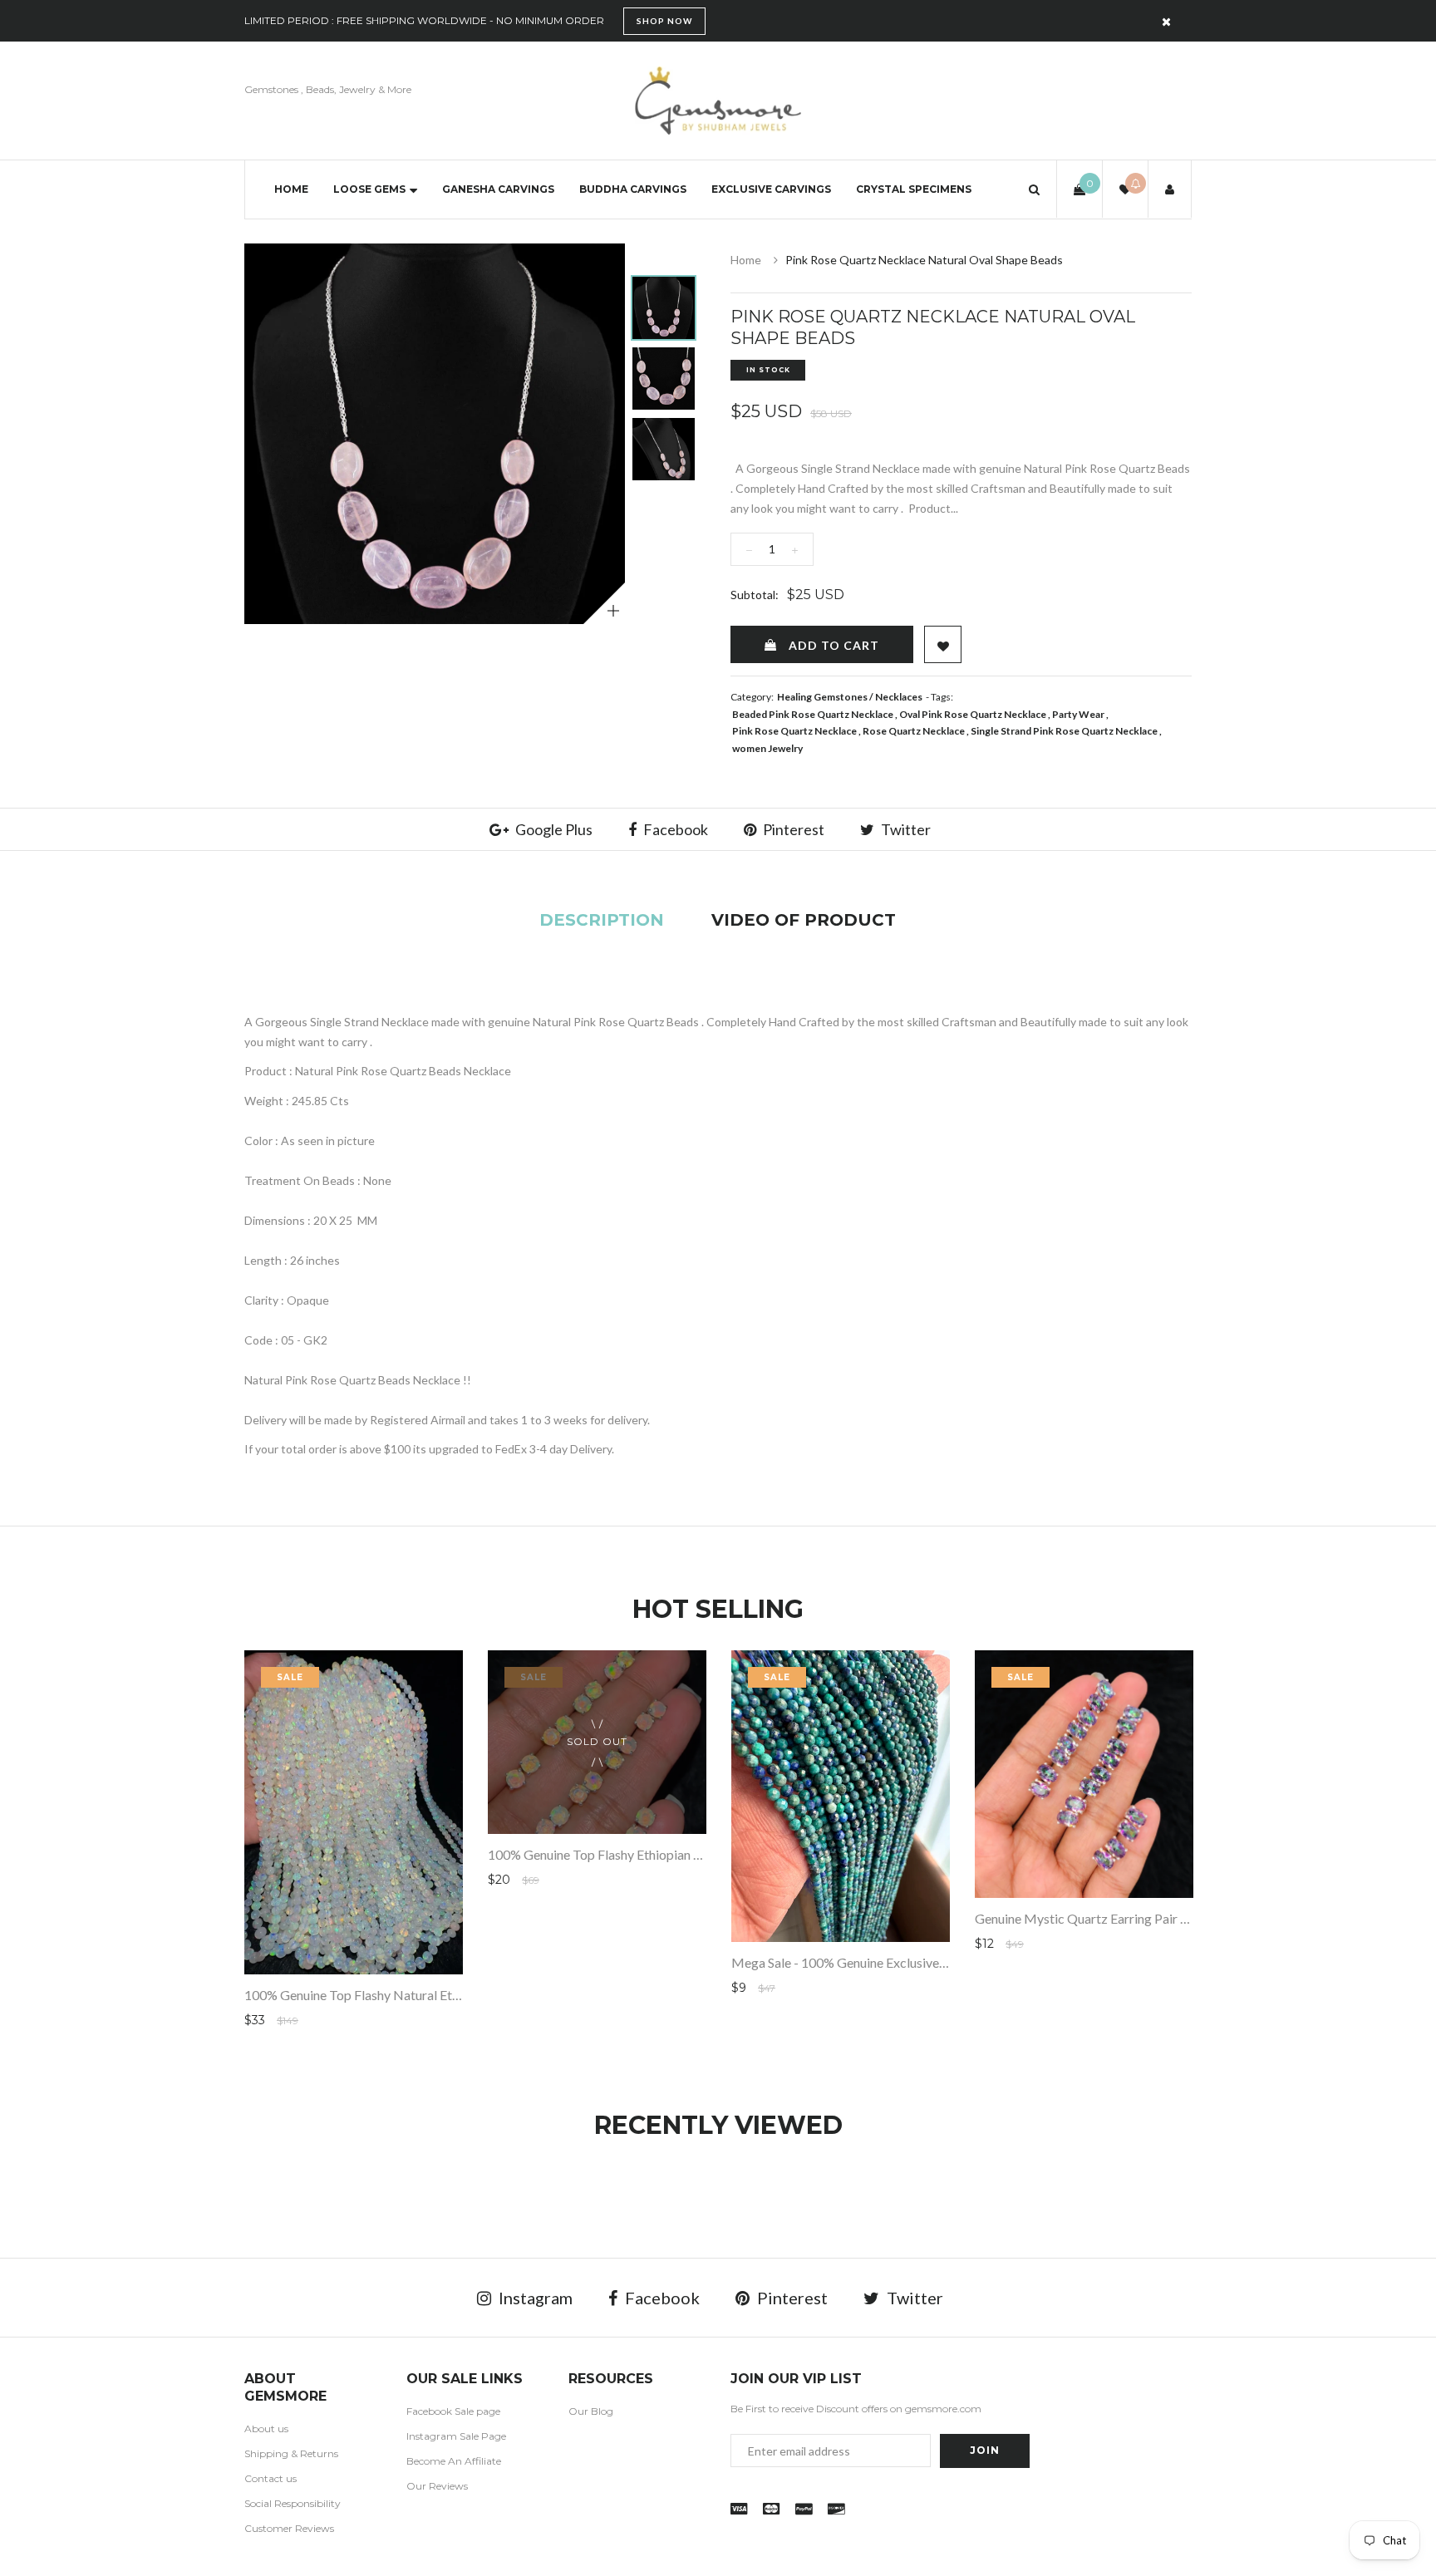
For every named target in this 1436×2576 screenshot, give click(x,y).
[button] (1034, 189)
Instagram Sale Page (456, 2436)
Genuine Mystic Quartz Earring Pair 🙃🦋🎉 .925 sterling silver (1156, 1918)
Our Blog (591, 2411)
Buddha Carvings (633, 189)
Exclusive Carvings (771, 189)
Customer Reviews (289, 2528)
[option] (435, 434)
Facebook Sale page (453, 2411)
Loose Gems (369, 189)
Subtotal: (755, 595)
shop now (664, 21)
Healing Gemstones (822, 697)
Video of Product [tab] (804, 920)
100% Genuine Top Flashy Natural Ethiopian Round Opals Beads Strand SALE (462, 1995)
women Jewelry (767, 748)
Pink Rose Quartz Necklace (794, 731)
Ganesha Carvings (498, 189)
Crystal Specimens (914, 189)
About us (266, 2429)
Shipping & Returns (291, 2453)
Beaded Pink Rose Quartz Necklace (813, 714)
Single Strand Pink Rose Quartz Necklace (1064, 731)
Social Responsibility (293, 2503)
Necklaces (899, 697)
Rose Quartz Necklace (914, 731)
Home (291, 189)
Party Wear (1078, 714)
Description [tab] (602, 920)
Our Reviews (437, 2486)
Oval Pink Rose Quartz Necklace (973, 714)
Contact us (270, 2478)
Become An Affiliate (454, 2461)
